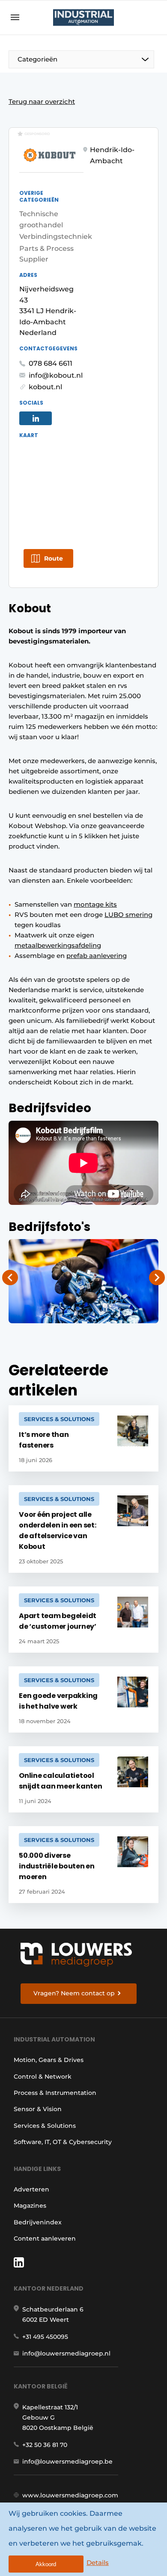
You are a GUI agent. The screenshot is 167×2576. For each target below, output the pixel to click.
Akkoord (46, 2564)
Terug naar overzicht (42, 101)
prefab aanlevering (97, 956)
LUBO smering (128, 915)
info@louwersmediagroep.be (67, 2461)
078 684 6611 (51, 363)
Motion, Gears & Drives (49, 2060)
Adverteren (31, 2189)
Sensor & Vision (38, 2109)
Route (54, 558)
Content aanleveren (45, 2238)
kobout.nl (45, 387)
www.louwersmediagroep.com (70, 2495)
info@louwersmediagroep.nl (66, 2353)
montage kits (95, 904)
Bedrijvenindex (38, 2222)
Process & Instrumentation (55, 2093)
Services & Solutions (45, 2126)
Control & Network (43, 2077)
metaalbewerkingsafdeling (58, 945)
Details (98, 2563)
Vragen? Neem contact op (74, 1993)
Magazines (30, 2206)
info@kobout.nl (56, 375)
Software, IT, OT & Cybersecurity (63, 2142)
